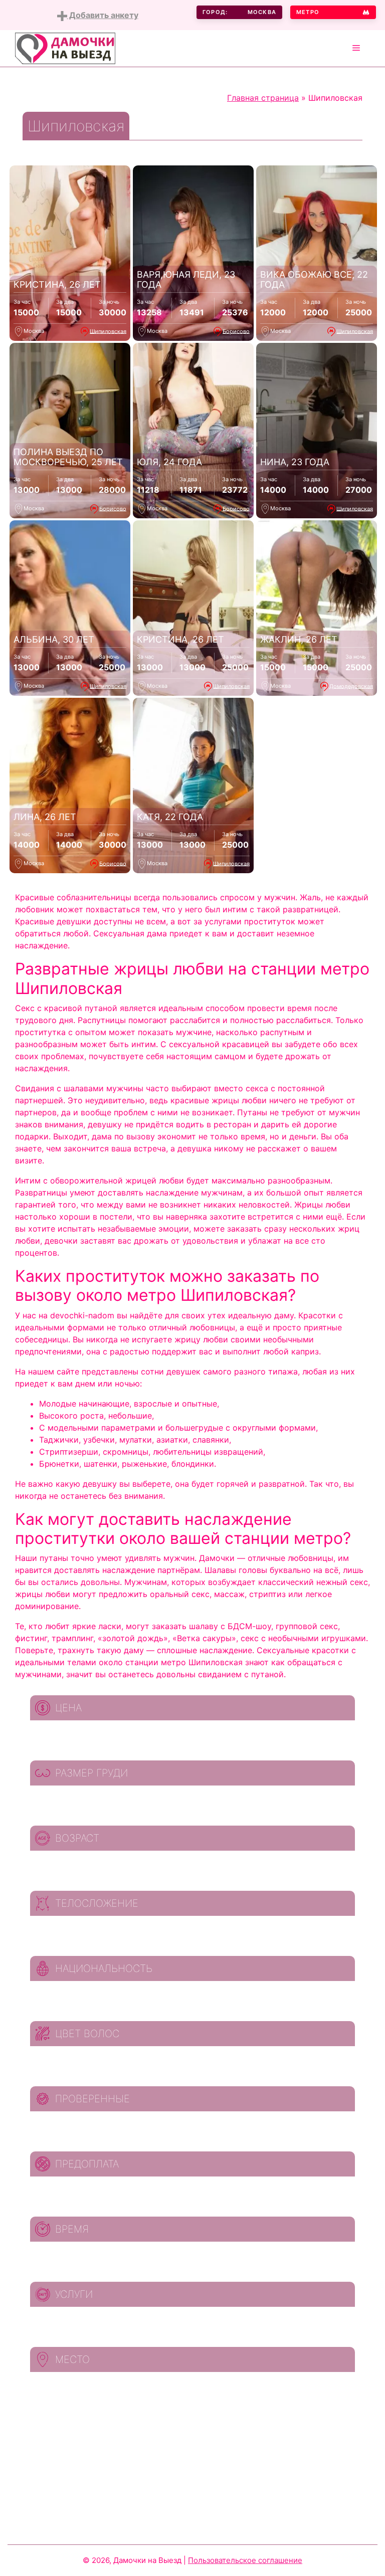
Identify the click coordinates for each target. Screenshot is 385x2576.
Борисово (236, 331)
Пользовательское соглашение (245, 2560)
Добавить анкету (103, 15)
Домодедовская (351, 686)
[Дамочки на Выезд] (65, 48)
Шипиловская (108, 331)
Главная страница (263, 98)
